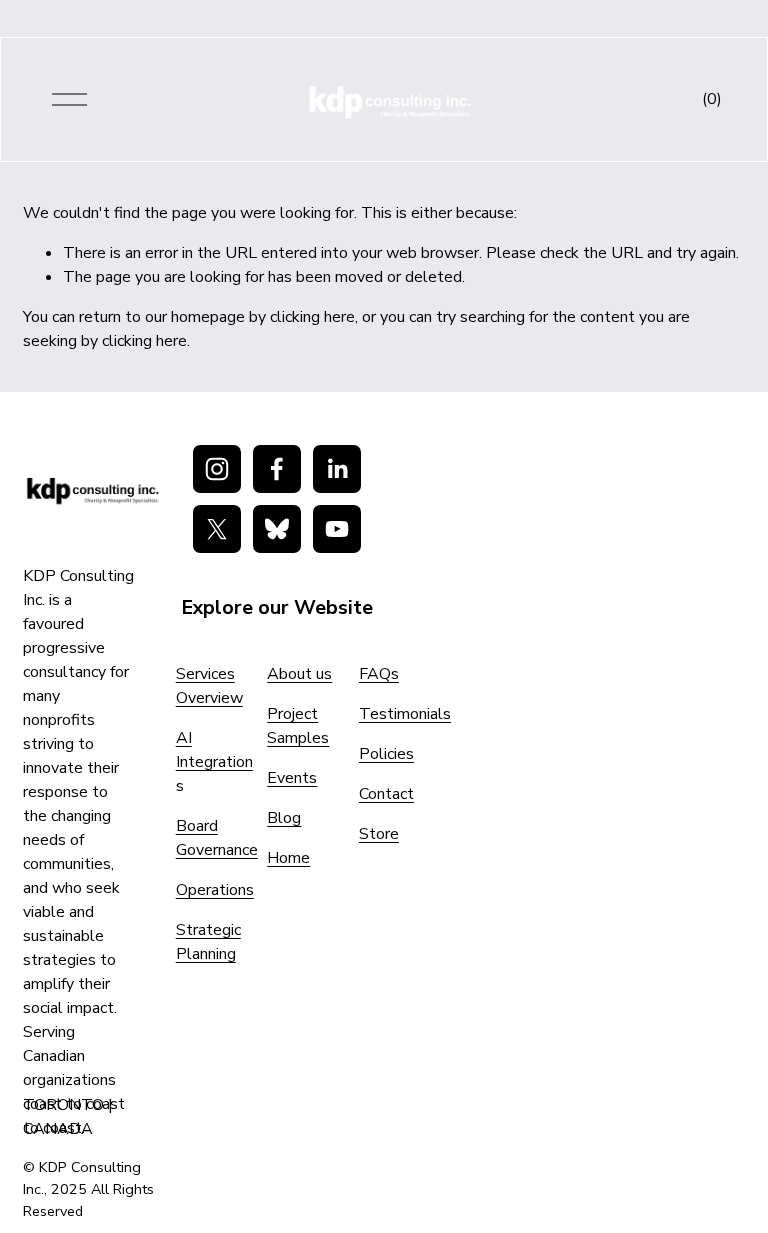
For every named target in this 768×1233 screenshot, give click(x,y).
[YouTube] (337, 529)
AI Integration (214, 750)
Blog (284, 818)
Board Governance (217, 838)
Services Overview (209, 686)
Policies (386, 754)
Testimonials (405, 714)
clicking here (312, 317)
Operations (215, 890)
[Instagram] (217, 469)
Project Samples (298, 726)
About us (299, 674)
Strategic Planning (208, 942)
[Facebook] (277, 469)
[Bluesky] (277, 529)
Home (288, 858)
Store (379, 834)
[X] (217, 529)
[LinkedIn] (337, 469)
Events (292, 778)
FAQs (379, 674)
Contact (386, 794)
